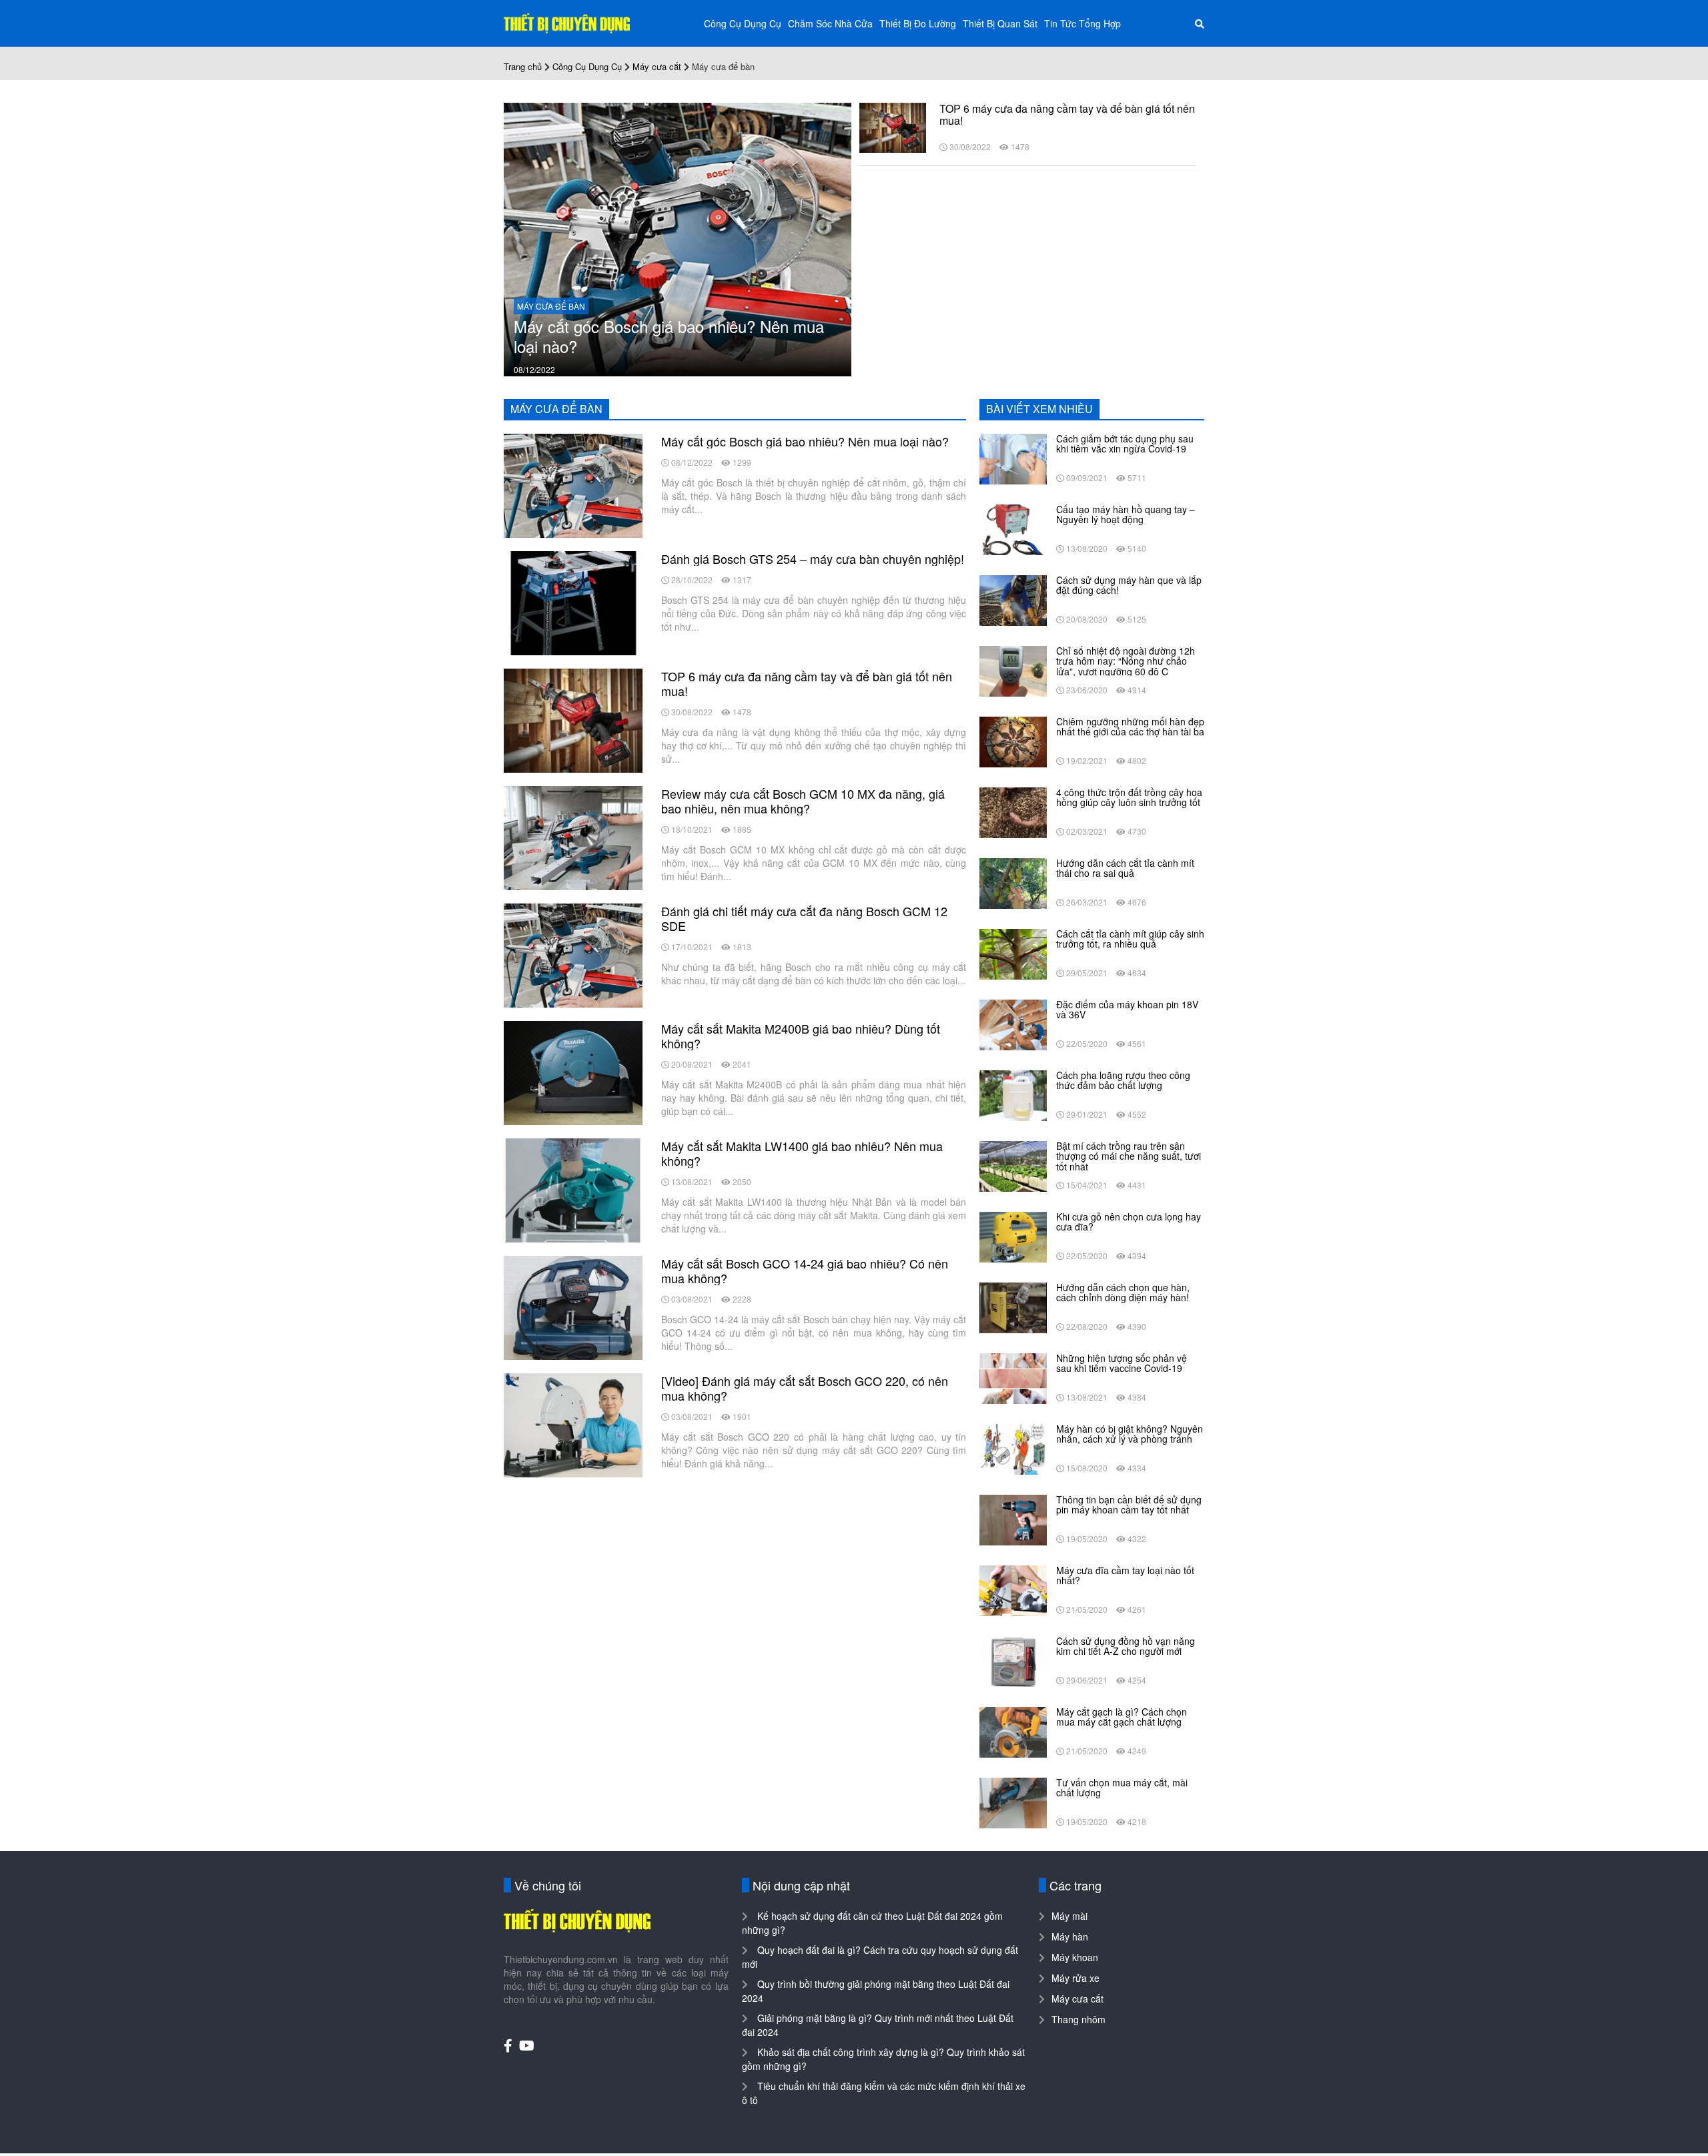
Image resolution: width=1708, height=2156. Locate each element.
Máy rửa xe (1076, 1978)
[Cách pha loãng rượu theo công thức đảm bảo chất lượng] (1013, 1094)
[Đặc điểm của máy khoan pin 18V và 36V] (1013, 1024)
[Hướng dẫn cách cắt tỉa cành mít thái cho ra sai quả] (1013, 882)
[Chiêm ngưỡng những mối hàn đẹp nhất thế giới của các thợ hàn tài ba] (1013, 741)
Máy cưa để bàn (551, 306)
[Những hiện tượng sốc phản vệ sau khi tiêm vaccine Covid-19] (1013, 1377)
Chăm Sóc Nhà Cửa (830, 23)
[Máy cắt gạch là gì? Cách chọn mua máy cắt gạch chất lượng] (1013, 1731)
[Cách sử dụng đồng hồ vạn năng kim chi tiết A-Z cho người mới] (1013, 1660)
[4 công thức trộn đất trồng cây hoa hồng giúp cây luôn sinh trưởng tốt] (1013, 811)
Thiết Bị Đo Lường (918, 23)
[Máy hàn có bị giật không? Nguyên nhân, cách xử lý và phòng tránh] (1013, 1448)
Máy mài (1070, 1916)
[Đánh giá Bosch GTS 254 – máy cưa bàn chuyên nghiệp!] (573, 602)
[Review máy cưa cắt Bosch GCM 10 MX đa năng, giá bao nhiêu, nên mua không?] (573, 837)
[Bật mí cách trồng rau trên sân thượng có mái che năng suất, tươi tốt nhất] (1013, 1165)
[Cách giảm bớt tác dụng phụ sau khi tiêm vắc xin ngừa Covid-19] (1013, 458)
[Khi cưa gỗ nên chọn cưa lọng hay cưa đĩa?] (1013, 1236)
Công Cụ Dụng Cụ (743, 23)
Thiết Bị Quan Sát (1000, 23)
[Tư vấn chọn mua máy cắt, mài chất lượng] (1013, 1802)
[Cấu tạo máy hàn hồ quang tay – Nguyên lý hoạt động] (1013, 528)
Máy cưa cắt (657, 66)
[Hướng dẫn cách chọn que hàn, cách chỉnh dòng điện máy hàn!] (1013, 1307)
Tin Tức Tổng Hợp (1083, 23)
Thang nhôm (1079, 2019)
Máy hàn (1070, 1936)
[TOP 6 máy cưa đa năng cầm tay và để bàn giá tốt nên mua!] (893, 126)
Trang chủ (523, 66)
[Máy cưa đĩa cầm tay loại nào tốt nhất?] (1013, 1589)
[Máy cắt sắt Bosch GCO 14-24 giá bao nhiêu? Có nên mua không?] (573, 1307)
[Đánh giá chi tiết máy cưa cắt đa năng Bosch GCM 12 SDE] (573, 954)
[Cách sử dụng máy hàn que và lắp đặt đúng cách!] (1013, 599)
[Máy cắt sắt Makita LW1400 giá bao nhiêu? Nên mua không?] (573, 1189)
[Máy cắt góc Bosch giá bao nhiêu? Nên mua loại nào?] (678, 238)
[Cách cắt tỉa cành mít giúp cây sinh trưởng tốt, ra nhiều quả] (1013, 953)
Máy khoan (1075, 1957)
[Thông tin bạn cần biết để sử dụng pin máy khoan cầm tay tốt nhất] (1013, 1519)
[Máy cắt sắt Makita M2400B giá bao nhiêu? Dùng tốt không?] (573, 1072)
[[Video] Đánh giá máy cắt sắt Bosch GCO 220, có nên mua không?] (573, 1424)
